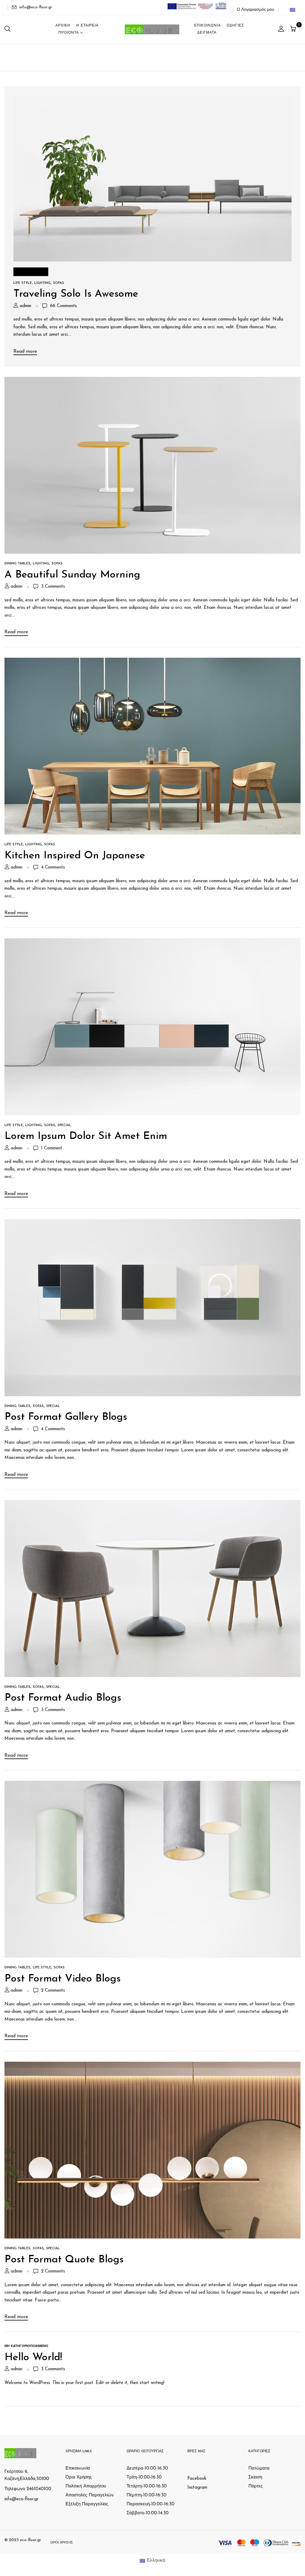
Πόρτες (256, 2486)
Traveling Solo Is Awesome (76, 294)
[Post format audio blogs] (152, 1504)
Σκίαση (255, 2477)
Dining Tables (17, 564)
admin (25, 306)
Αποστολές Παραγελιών (90, 2495)
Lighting (42, 283)
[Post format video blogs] (152, 1785)
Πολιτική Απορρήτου (86, 2486)
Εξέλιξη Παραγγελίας (87, 2504)
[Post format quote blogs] (152, 2065)
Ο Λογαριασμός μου (256, 10)
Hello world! (33, 2358)
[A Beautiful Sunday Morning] (152, 381)
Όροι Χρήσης (79, 2477)
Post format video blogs (63, 1979)
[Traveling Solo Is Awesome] (152, 99)
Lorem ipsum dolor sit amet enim (86, 1136)
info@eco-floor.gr (36, 7)
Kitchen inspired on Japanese (75, 856)
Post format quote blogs (64, 2260)
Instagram (197, 2488)
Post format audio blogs (63, 1698)
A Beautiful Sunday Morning (72, 575)
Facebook (197, 2479)
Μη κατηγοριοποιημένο (26, 2346)
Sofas (59, 283)
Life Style (23, 283)
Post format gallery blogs (66, 1417)
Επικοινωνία (78, 2469)
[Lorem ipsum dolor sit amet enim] (152, 942)
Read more (25, 352)
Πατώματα (259, 2469)
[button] (294, 29)
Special (64, 1125)
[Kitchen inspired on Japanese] (152, 661)
